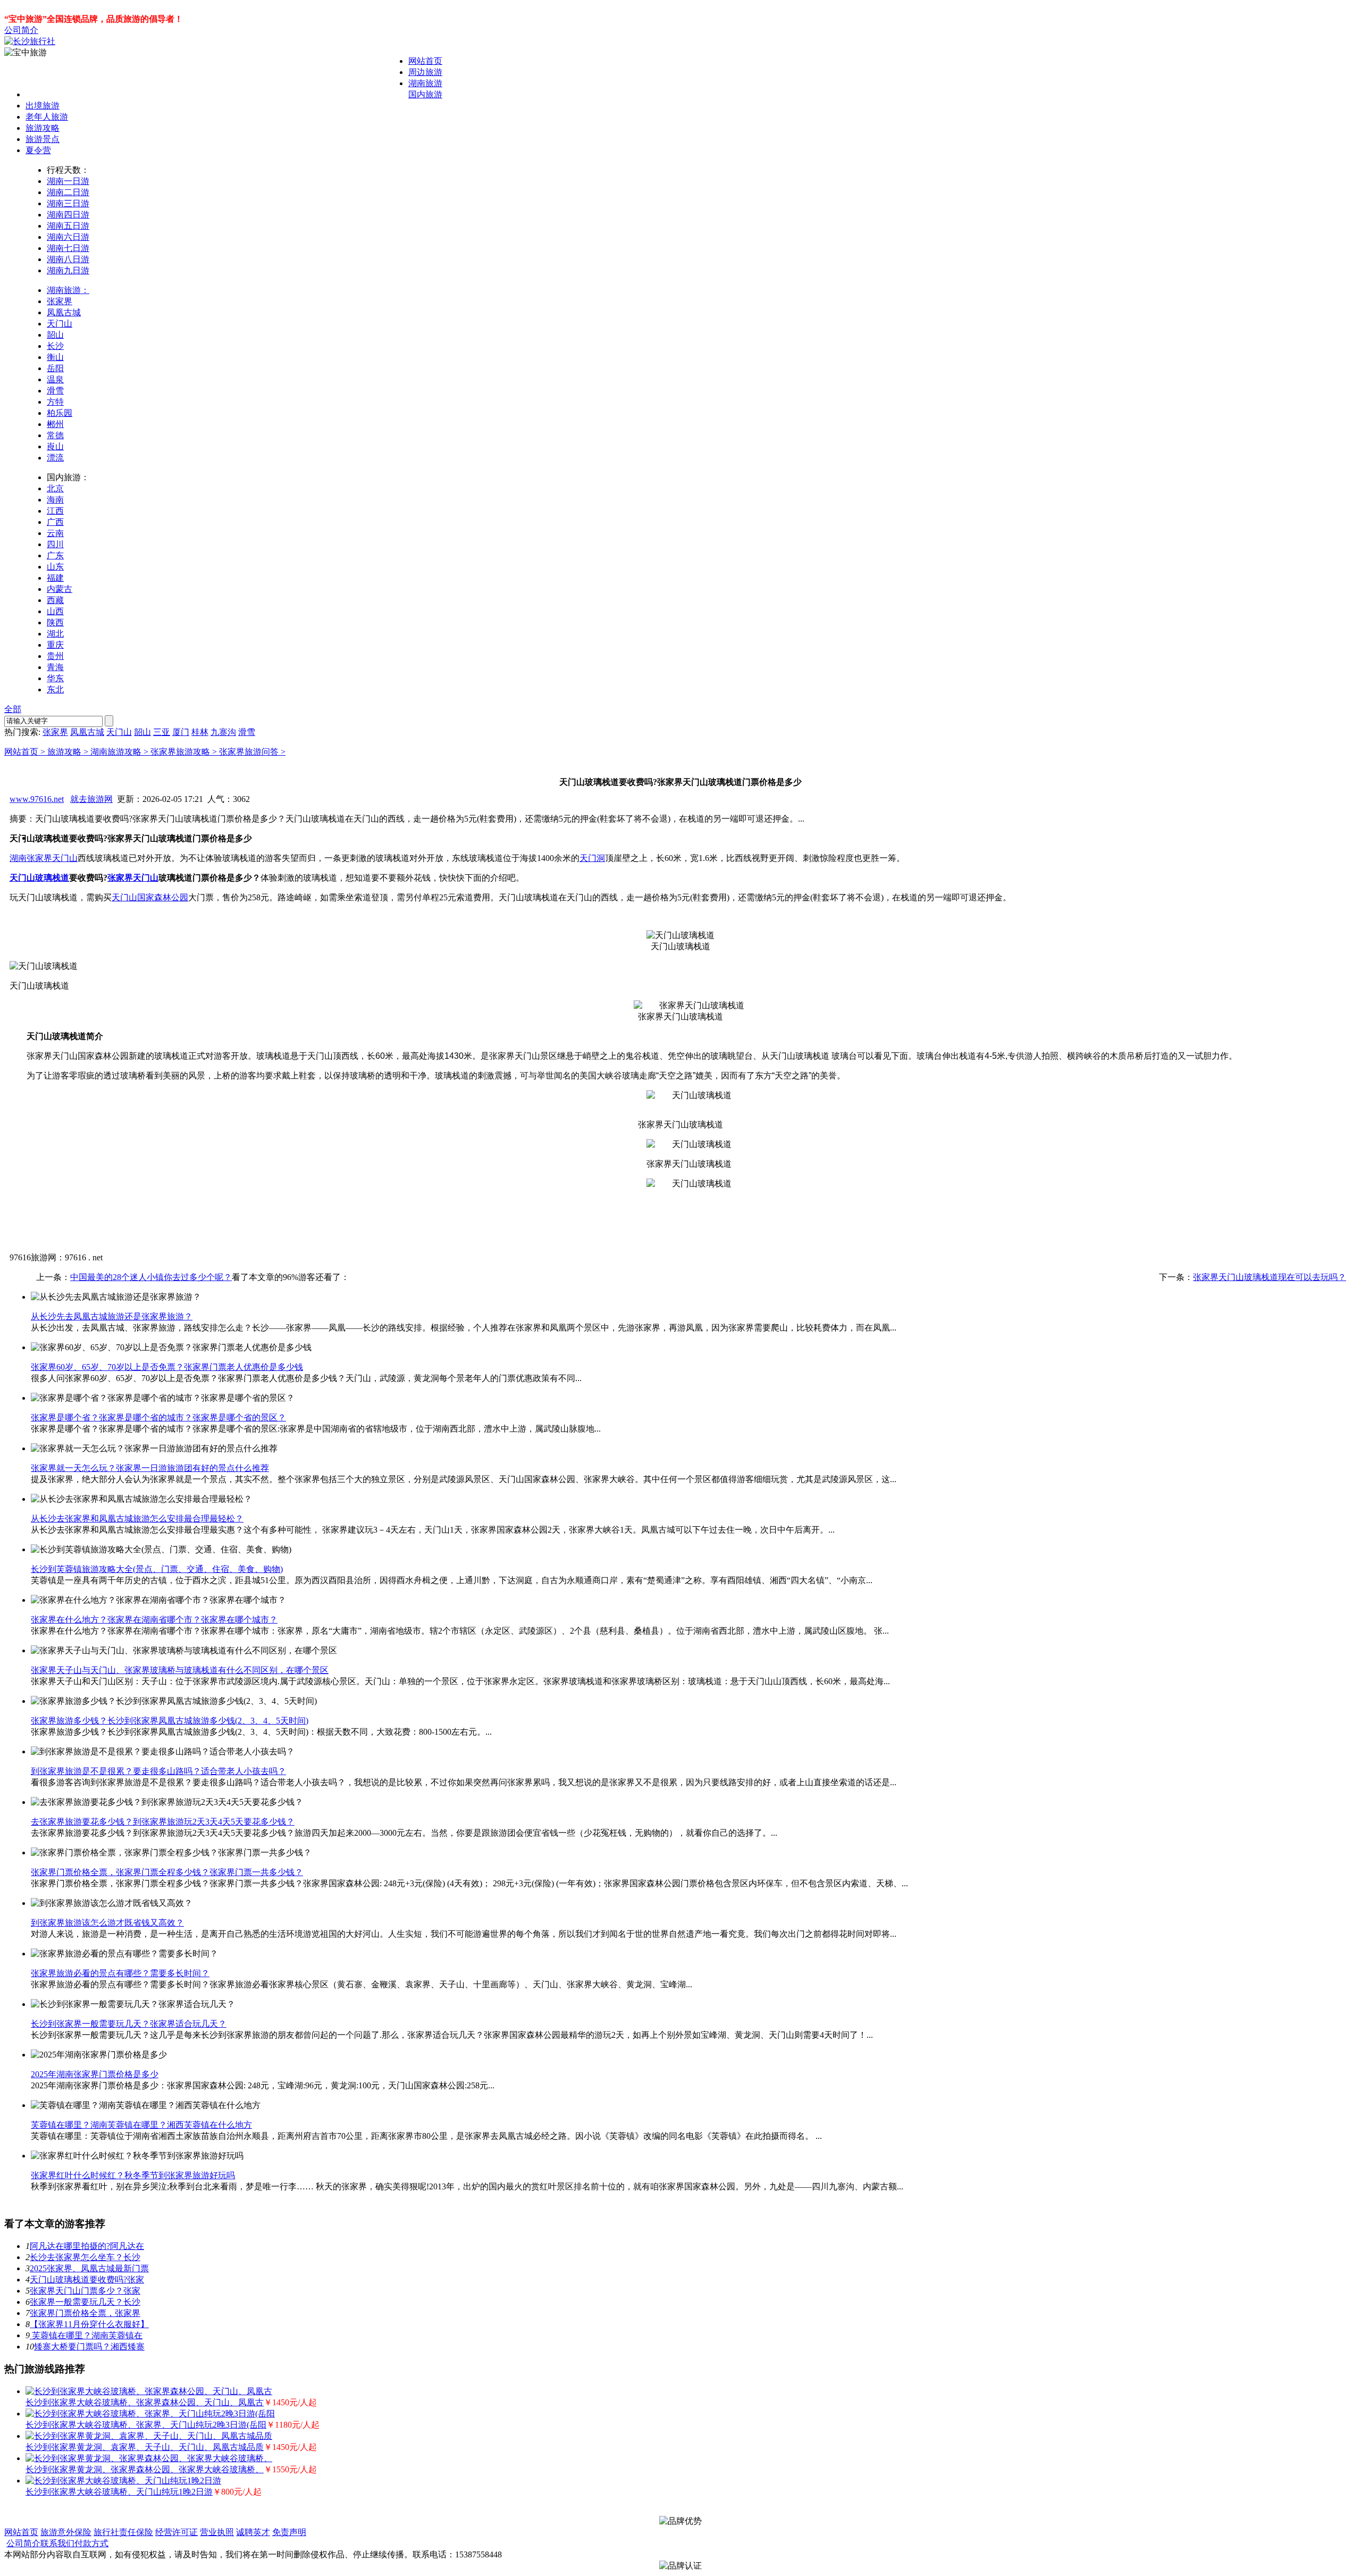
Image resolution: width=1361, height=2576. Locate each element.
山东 (55, 567)
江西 (55, 511)
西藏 (55, 600)
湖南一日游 (68, 181)
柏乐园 (60, 413)
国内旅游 (425, 94)
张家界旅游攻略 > (185, 752)
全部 (13, 709)
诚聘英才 (253, 2532)
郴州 (55, 424)
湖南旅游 (425, 83)
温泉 (55, 379)
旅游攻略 (43, 128)
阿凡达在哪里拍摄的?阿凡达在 (87, 2246)
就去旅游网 (91, 799)
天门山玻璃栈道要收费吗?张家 (87, 2280)
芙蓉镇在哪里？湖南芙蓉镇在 (86, 2335)
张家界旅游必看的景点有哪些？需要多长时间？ (120, 1973)
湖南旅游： (68, 290)
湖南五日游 (68, 226)
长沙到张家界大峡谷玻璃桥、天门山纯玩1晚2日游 (119, 2492)
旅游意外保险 (66, 2532)
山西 (55, 611)
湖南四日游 (68, 215)
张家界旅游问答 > (252, 752)
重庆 (55, 645)
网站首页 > (26, 752)
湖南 (18, 858)
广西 (55, 522)
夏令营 (38, 150)
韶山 (55, 335)
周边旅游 (425, 72)
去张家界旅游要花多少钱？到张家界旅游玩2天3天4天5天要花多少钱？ (163, 1822)
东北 (55, 689)
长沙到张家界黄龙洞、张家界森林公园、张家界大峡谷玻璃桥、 (145, 2469)
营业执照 (217, 2532)
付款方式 (91, 2543)
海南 (55, 500)
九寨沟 (223, 732)
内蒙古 (60, 589)
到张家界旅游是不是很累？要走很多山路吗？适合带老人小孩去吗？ (158, 1771)
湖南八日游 (68, 259)
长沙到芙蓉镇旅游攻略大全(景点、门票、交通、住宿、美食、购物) (157, 1569)
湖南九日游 (68, 270)
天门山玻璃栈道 (39, 878)
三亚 (162, 732)
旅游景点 (43, 139)
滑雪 (55, 391)
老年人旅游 (47, 117)
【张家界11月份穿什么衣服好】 (89, 2324)
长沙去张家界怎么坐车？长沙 (85, 2257)
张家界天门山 (133, 878)
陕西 (55, 622)
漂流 (55, 458)
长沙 (55, 346)
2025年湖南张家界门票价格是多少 (95, 2074)
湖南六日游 (68, 237)
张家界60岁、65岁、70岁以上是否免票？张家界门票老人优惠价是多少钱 (167, 1367)
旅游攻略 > (69, 752)
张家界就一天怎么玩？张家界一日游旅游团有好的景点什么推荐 (150, 1468)
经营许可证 (177, 2532)
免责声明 (289, 2532)
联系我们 (57, 2543)
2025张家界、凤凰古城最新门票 (89, 2268)
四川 (55, 544)
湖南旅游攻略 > (120, 752)
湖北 (55, 634)
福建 (55, 578)
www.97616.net (37, 799)
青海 (55, 667)
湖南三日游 (68, 203)
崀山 (55, 446)
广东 (55, 555)
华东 (55, 678)
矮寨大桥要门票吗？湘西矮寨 (89, 2347)
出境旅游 (43, 106)
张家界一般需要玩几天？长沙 (85, 2302)
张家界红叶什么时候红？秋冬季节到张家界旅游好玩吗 (133, 2175)
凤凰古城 (64, 312)
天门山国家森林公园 (150, 897)
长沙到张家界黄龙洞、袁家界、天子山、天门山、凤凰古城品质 (145, 2447)
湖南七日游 (68, 248)
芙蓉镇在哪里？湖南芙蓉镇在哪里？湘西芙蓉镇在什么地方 (141, 2125)
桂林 (200, 732)
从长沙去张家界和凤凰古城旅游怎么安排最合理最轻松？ (137, 1519)
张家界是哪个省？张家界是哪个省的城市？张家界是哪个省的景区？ (158, 1417)
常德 (55, 435)
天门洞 (592, 858)
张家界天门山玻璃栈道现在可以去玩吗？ (1270, 1277)
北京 (55, 488)
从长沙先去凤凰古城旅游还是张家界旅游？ (112, 1316)
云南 (55, 533)
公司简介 (21, 30)
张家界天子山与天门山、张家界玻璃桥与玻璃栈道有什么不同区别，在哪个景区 (180, 1670)
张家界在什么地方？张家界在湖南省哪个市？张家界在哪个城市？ (154, 1620)
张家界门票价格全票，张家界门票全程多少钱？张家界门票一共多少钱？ (167, 1872)
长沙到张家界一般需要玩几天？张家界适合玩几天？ (129, 2024)
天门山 (60, 324)
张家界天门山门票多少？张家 (85, 2291)
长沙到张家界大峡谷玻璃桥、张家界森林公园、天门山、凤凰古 (145, 2402)
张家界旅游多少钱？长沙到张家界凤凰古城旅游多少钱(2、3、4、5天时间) (170, 1721)
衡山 (55, 357)
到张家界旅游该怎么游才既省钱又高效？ (107, 1923)
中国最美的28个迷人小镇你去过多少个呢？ (151, 1277)
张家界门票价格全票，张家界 (85, 2313)
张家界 (60, 301)
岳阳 (55, 368)
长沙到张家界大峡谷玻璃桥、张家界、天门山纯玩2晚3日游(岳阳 (146, 2425)
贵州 (55, 656)
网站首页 (425, 61)
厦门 (181, 732)
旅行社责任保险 (123, 2532)
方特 (55, 402)
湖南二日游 (68, 192)
